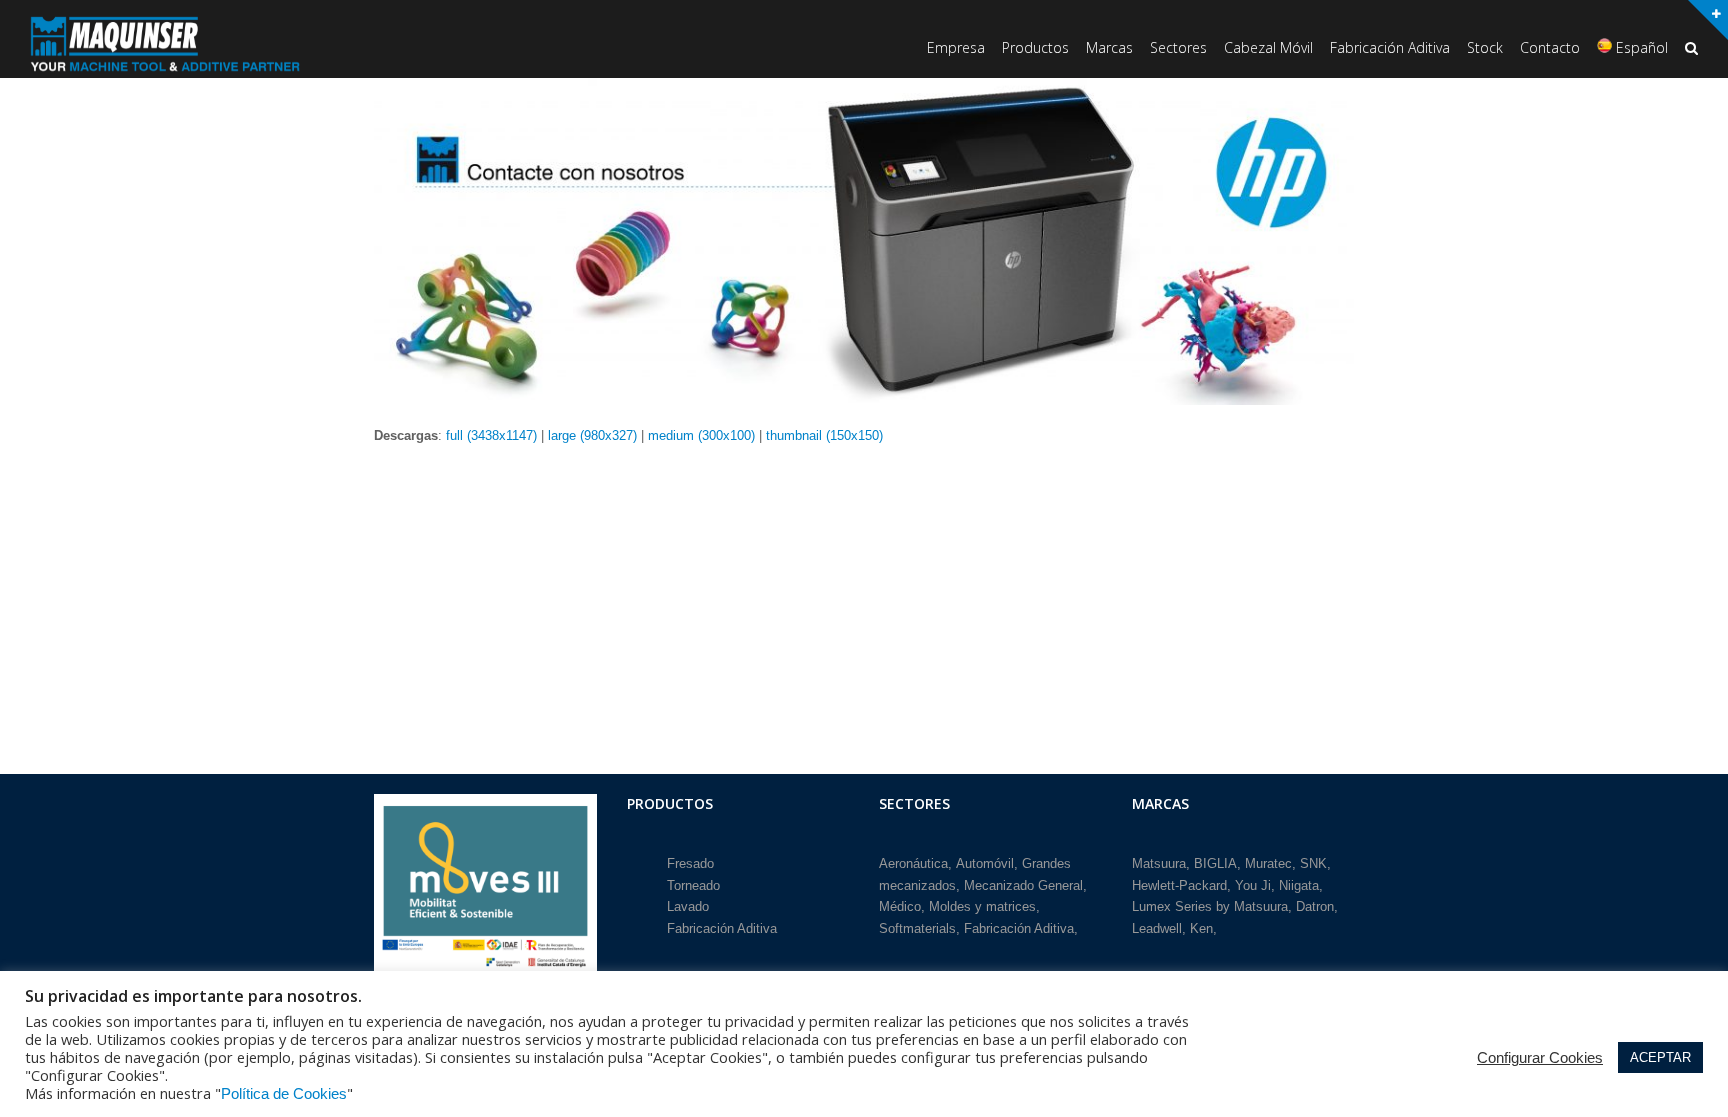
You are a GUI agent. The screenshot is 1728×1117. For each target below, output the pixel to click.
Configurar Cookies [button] (1540, 1058)
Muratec (1268, 863)
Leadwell (1157, 928)
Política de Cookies (284, 1094)
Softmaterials (917, 928)
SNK (1313, 863)
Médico (900, 906)
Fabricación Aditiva (722, 928)
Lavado (688, 906)
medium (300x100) (701, 435)
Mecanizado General (1023, 885)
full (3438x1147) (491, 435)
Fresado (690, 863)
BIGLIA (1215, 863)
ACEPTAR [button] (1660, 1057)
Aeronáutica (913, 863)
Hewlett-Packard (1179, 885)
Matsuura (1159, 863)
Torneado (693, 885)
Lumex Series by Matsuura (1210, 906)
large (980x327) (592, 435)
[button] (1691, 49)
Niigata (1299, 885)
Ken (1201, 928)
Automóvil (985, 863)
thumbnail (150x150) (824, 435)
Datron (1315, 906)
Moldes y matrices (982, 906)
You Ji (1253, 885)
